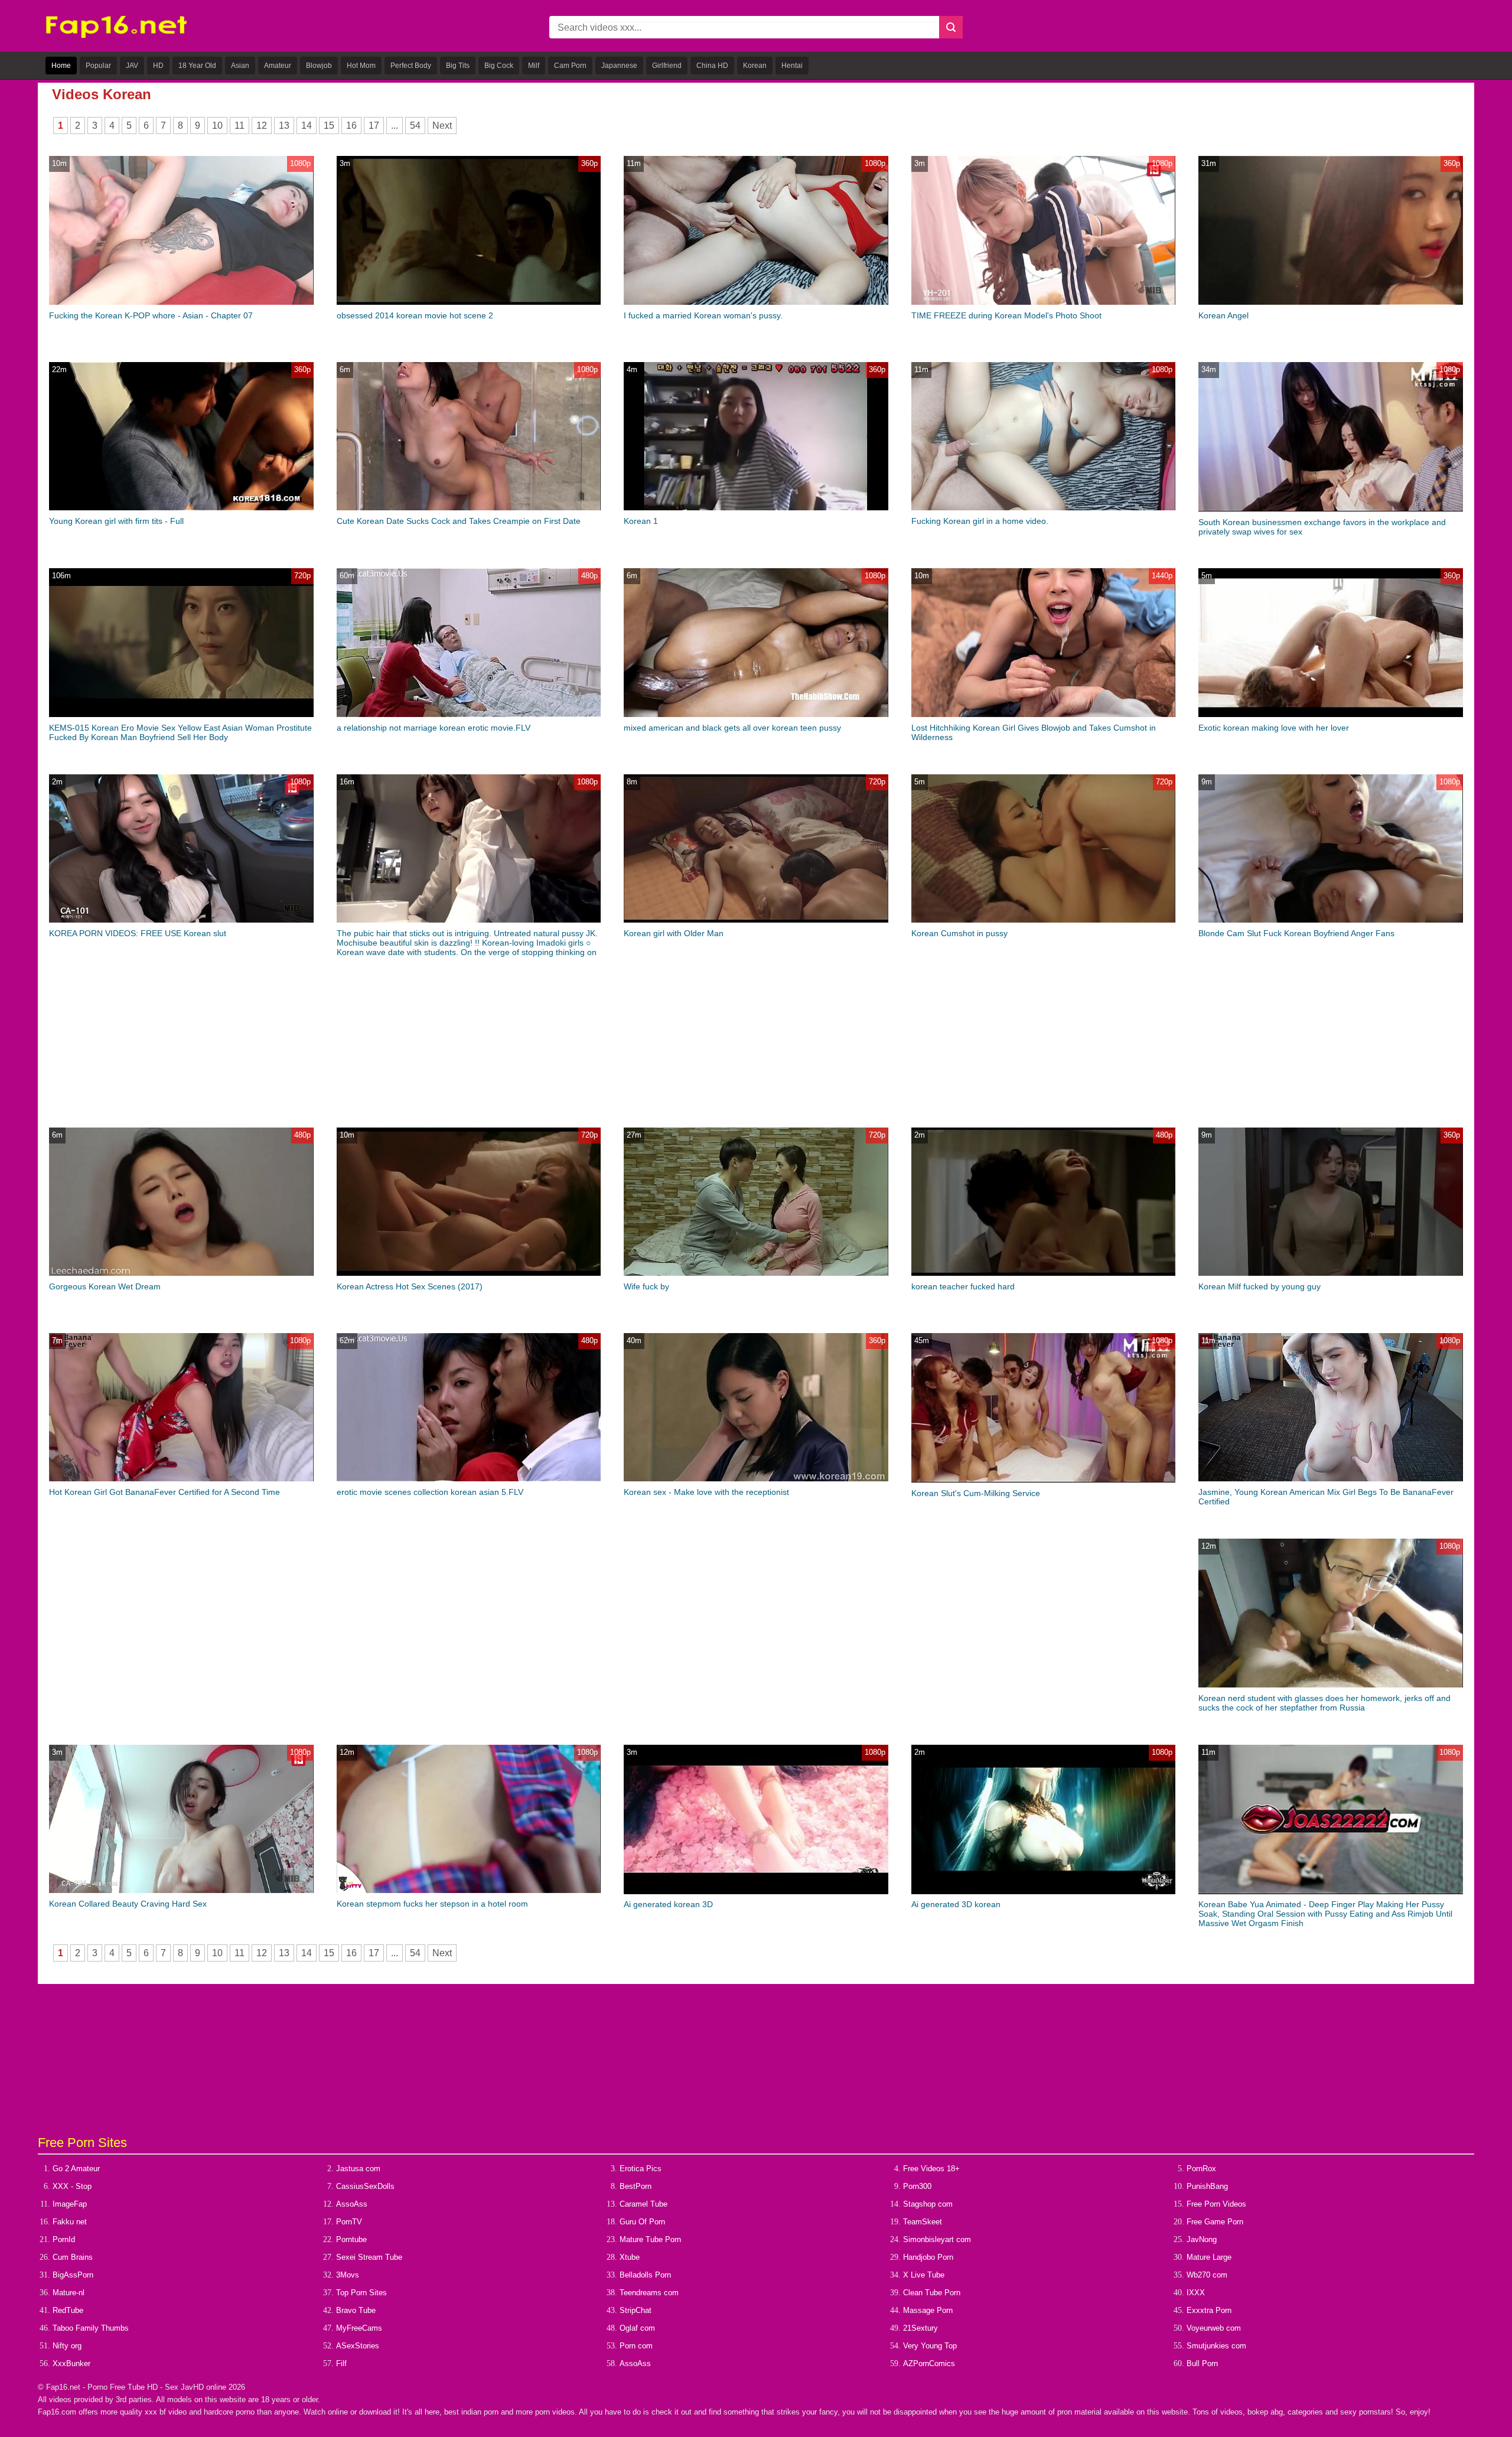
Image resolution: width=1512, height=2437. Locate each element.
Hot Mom (361, 66)
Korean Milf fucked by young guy (1260, 1286)
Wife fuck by (646, 1286)
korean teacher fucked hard (963, 1286)
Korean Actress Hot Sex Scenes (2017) (410, 1286)
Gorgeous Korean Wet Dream (105, 1286)
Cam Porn (570, 66)
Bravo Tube (356, 2310)
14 (307, 126)
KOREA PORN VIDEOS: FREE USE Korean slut (138, 933)
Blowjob (319, 66)
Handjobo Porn (928, 2257)
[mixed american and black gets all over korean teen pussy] (756, 714)
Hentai (792, 66)
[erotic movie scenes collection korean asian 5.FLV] (469, 1479)
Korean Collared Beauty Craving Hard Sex (128, 1904)
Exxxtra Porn (1209, 2310)
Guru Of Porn (642, 2222)
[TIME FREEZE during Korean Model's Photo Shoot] (1043, 302)
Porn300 (917, 2186)
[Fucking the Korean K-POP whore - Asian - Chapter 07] (181, 302)
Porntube (351, 2239)
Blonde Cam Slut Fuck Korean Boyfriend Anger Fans (1296, 933)
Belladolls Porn (645, 2275)
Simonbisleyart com (937, 2239)
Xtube (630, 2257)
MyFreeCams (359, 2328)
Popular (98, 66)
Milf (534, 66)
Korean (755, 66)
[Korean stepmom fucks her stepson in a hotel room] (469, 1890)
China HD (712, 66)
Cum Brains (73, 2257)
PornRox (1201, 2169)
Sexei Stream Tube (369, 2257)
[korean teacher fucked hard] (1043, 1273)
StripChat (636, 2310)
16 (351, 126)
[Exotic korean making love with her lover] (1330, 714)
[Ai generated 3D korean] (1043, 1892)
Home (61, 66)
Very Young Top (930, 2346)
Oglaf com (637, 2328)
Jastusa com (358, 2169)
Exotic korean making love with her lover (1274, 728)
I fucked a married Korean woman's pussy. (703, 315)
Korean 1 (641, 521)
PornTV (349, 2222)
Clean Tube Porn (932, 2293)
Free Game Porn (1215, 2222)
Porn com (636, 2346)
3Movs (348, 2275)
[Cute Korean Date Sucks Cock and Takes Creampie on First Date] (469, 508)
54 (415, 126)
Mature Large (1209, 2257)
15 (329, 126)
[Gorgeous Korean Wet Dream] (181, 1273)
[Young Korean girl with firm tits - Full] (181, 508)
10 (217, 126)
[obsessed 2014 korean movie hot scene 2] (469, 302)
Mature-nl (69, 2293)
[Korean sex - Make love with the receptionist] (756, 1479)
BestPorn (636, 2186)
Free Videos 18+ (931, 2169)
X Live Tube (924, 2275)
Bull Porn (1202, 2363)
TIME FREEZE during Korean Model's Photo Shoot (1006, 315)
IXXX (1196, 2293)
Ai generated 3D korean (956, 1904)
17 (374, 126)
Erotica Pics (641, 2169)
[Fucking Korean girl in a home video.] (1043, 508)
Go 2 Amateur (76, 2169)
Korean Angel (1223, 315)
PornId (64, 2239)
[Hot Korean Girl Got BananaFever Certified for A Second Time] (181, 1479)
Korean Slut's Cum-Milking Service (976, 1493)
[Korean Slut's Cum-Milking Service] (1043, 1480)
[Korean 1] (756, 508)
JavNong (1202, 2239)
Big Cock (499, 66)
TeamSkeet (923, 2222)
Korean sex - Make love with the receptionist (706, 1492)
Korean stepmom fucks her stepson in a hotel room (432, 1904)
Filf (341, 2363)
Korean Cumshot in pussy (959, 933)
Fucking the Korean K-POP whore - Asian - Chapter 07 (151, 315)
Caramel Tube (643, 2204)
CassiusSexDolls (365, 2186)
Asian (240, 66)
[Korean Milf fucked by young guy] (1330, 1273)
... (395, 126)
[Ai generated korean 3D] (756, 1892)
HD (158, 66)
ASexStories (358, 2346)
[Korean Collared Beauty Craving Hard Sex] (181, 1890)
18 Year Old (197, 66)
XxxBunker (71, 2363)
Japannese (619, 66)
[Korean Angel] (1330, 302)
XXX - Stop (72, 2186)
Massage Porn (928, 2310)
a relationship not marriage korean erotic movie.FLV (434, 728)
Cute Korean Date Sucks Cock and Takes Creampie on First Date (459, 521)
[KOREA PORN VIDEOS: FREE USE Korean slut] (181, 920)
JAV (132, 66)
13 (284, 126)
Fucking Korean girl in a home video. (980, 521)
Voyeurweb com (1214, 2328)
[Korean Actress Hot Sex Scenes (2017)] (469, 1273)
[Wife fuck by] (756, 1273)
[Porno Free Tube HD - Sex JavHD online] (116, 36)
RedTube (68, 2310)
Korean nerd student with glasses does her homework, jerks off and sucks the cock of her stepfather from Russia (1324, 1703)
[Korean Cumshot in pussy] (1043, 920)
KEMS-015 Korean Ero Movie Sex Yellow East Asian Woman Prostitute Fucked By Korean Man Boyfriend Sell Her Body (180, 732)
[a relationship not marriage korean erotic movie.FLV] (469, 714)
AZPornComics (929, 2363)
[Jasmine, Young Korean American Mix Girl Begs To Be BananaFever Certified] (1330, 1479)
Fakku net (70, 2222)
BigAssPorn (73, 2275)
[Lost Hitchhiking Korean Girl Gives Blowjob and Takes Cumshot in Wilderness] (1043, 714)
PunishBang (1207, 2186)
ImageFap (70, 2204)
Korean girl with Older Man (674, 933)
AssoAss (352, 2204)
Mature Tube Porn (650, 2239)
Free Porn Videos (1216, 2204)
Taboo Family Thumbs (91, 2328)
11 (239, 126)
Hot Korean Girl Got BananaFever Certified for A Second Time (164, 1492)
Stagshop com (928, 2204)
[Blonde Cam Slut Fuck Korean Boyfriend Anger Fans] (1330, 920)
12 (262, 126)
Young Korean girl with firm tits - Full (116, 521)
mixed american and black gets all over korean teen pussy (732, 728)
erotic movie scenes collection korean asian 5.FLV (430, 1492)
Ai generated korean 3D (668, 1904)
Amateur (278, 66)
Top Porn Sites (361, 2293)
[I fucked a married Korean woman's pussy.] (756, 302)
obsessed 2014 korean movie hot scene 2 (415, 315)
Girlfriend (667, 66)
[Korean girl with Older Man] (756, 920)
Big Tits (458, 66)
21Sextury (920, 2328)
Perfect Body (411, 66)
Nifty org (67, 2346)
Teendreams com (649, 2293)
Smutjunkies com (1216, 2346)
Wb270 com (1207, 2275)
